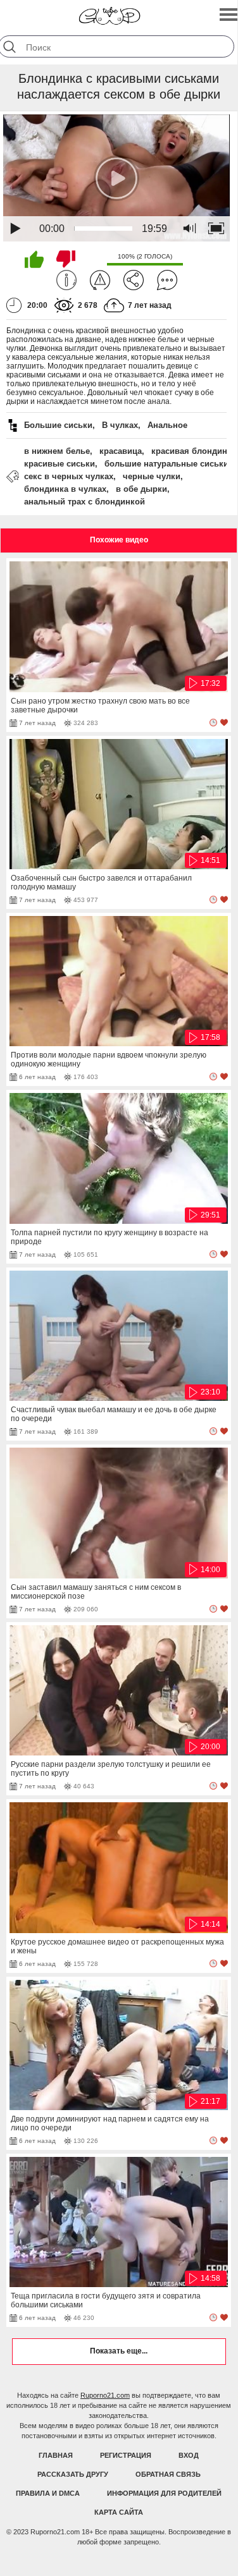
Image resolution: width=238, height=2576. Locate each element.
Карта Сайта (119, 2512)
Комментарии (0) (167, 280)
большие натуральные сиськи (166, 464)
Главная (56, 2455)
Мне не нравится (66, 259)
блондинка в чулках (65, 489)
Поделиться (134, 280)
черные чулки (152, 476)
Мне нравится (34, 259)
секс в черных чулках (69, 476)
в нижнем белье (57, 451)
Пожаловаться (100, 280)
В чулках (120, 425)
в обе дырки (141, 489)
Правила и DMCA (48, 2493)
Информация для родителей (164, 2493)
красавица (121, 451)
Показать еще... (119, 2351)
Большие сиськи (58, 425)
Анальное (167, 425)
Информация (66, 280)
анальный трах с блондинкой (85, 502)
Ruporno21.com (105, 2395)
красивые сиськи (59, 464)
